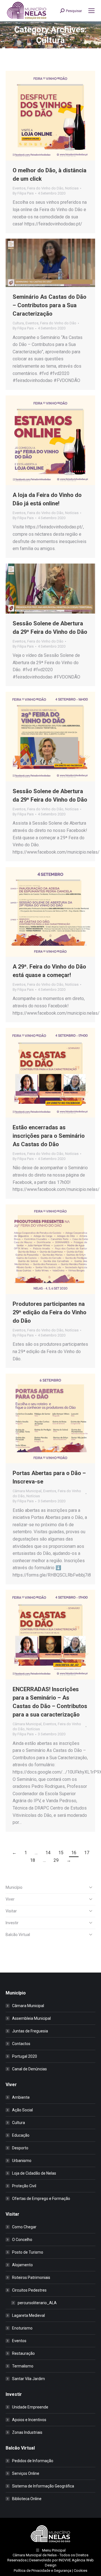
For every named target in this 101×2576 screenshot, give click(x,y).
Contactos (21, 2044)
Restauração (23, 2353)
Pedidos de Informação (33, 2461)
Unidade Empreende (30, 2407)
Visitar (11, 1911)
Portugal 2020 (25, 2056)
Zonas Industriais (27, 2432)
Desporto (20, 2148)
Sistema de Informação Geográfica (43, 2486)
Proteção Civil (24, 2186)
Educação (21, 2135)
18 (33, 1860)
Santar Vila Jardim (28, 2379)
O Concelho (22, 2240)
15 (61, 1853)
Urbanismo (22, 2161)
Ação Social (22, 2110)
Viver (10, 1899)
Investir (12, 1923)
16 (74, 1853)
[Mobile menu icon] (91, 11)
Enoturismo (22, 2328)
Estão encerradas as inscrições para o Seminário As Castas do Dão (49, 1136)
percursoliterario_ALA (37, 2303)
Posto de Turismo (28, 2252)
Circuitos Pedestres (29, 2290)
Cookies (81, 2571)
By (23, 193)
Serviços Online (26, 2473)
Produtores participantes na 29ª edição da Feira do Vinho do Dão (50, 1312)
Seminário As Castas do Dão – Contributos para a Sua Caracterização (50, 305)
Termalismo (23, 2366)
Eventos (19, 188)
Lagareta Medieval (28, 2315)
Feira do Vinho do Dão (45, 188)
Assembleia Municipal (31, 2018)
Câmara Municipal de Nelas (35, 2555)
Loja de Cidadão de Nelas (34, 2173)
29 (56, 1860)
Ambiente (21, 2097)
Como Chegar (24, 2227)
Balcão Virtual (18, 1935)
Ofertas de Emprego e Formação (41, 2199)
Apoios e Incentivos (29, 2420)
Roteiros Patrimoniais (31, 2278)
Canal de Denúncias (29, 2069)
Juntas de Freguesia (30, 2031)
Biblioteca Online (27, 2499)
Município (14, 1887)
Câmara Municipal (27, 1491)
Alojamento (22, 2265)
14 (48, 1853)
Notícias (72, 188)
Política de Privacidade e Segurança (43, 2571)
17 (87, 1853)
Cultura (18, 323)
